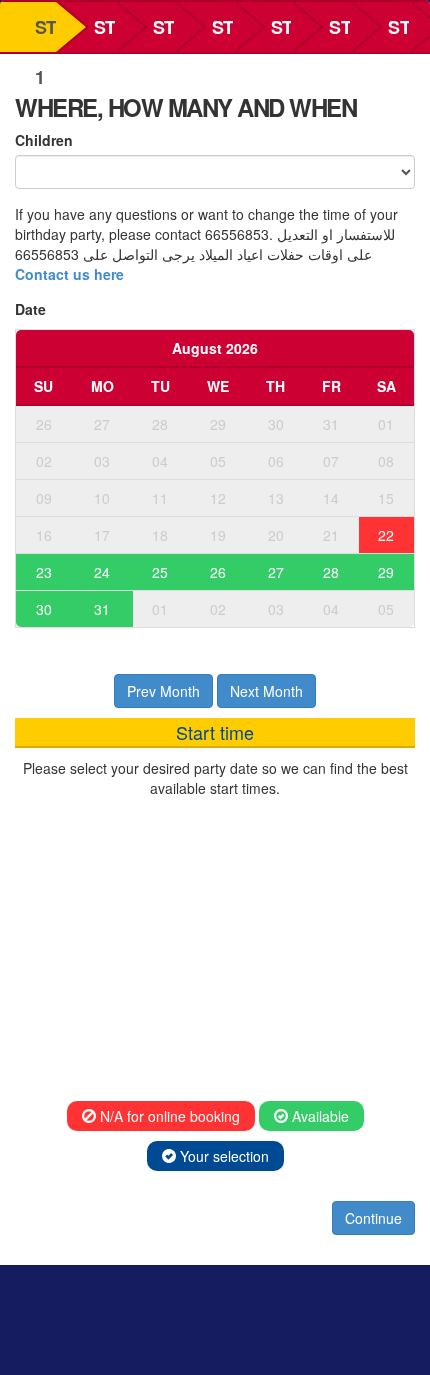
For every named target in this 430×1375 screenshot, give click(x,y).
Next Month (266, 691)
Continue (373, 1218)
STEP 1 (45, 33)
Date (30, 309)
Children (44, 140)
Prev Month (163, 691)
